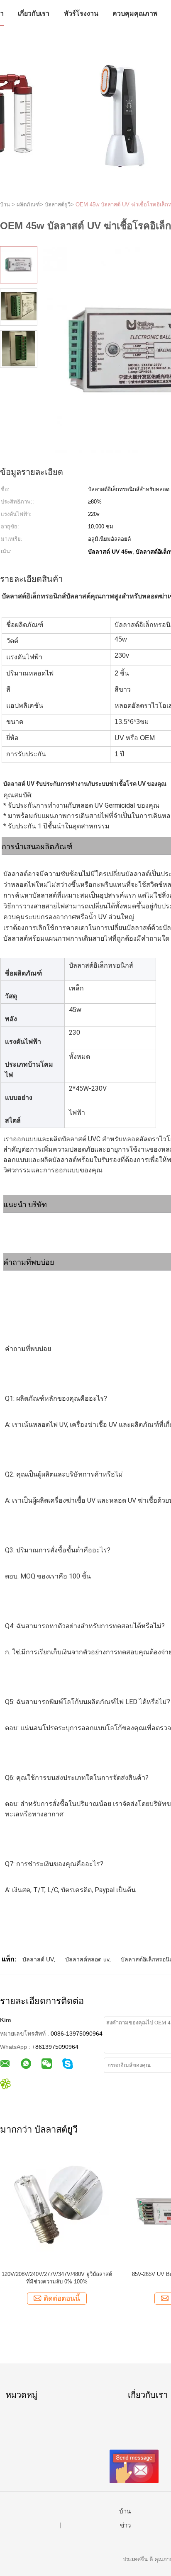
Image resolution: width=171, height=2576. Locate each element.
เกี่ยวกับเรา (34, 13)
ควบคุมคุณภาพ (135, 13)
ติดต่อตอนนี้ (62, 2299)
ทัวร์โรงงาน (81, 13)
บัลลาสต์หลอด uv (87, 1959)
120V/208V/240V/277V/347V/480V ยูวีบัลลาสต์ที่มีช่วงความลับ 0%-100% (57, 2278)
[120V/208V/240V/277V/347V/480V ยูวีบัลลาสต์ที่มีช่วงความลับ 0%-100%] (57, 2208)
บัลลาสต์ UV (38, 1959)
